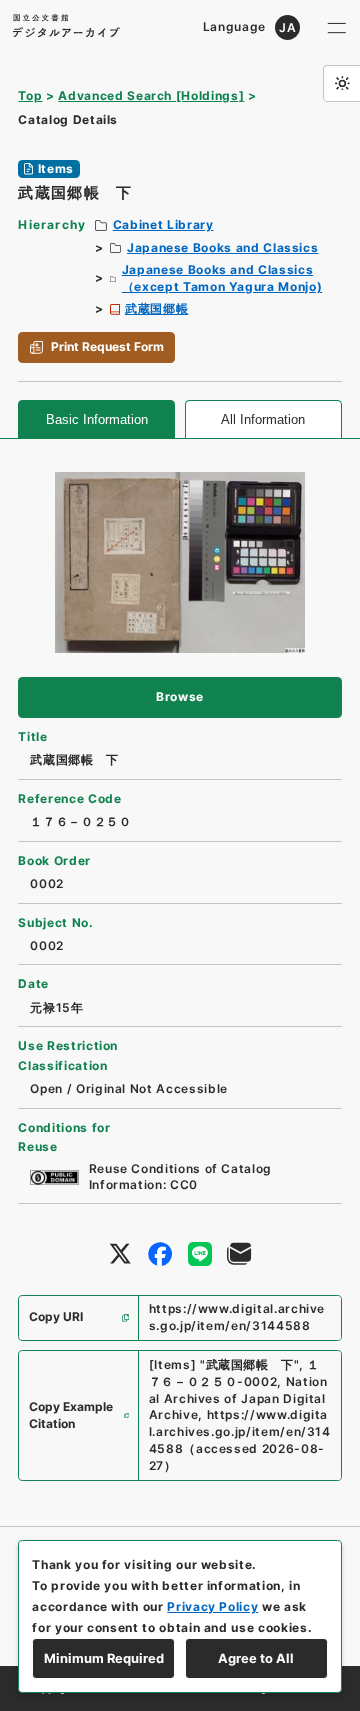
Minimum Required (104, 1658)
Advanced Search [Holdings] (151, 95)
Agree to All (256, 1658)
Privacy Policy (212, 1606)
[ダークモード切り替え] (341, 83)
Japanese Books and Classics (222, 247)
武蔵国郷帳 (156, 308)
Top (30, 95)
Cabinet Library (163, 224)
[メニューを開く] (337, 27)
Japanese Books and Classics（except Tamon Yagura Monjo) (222, 278)
